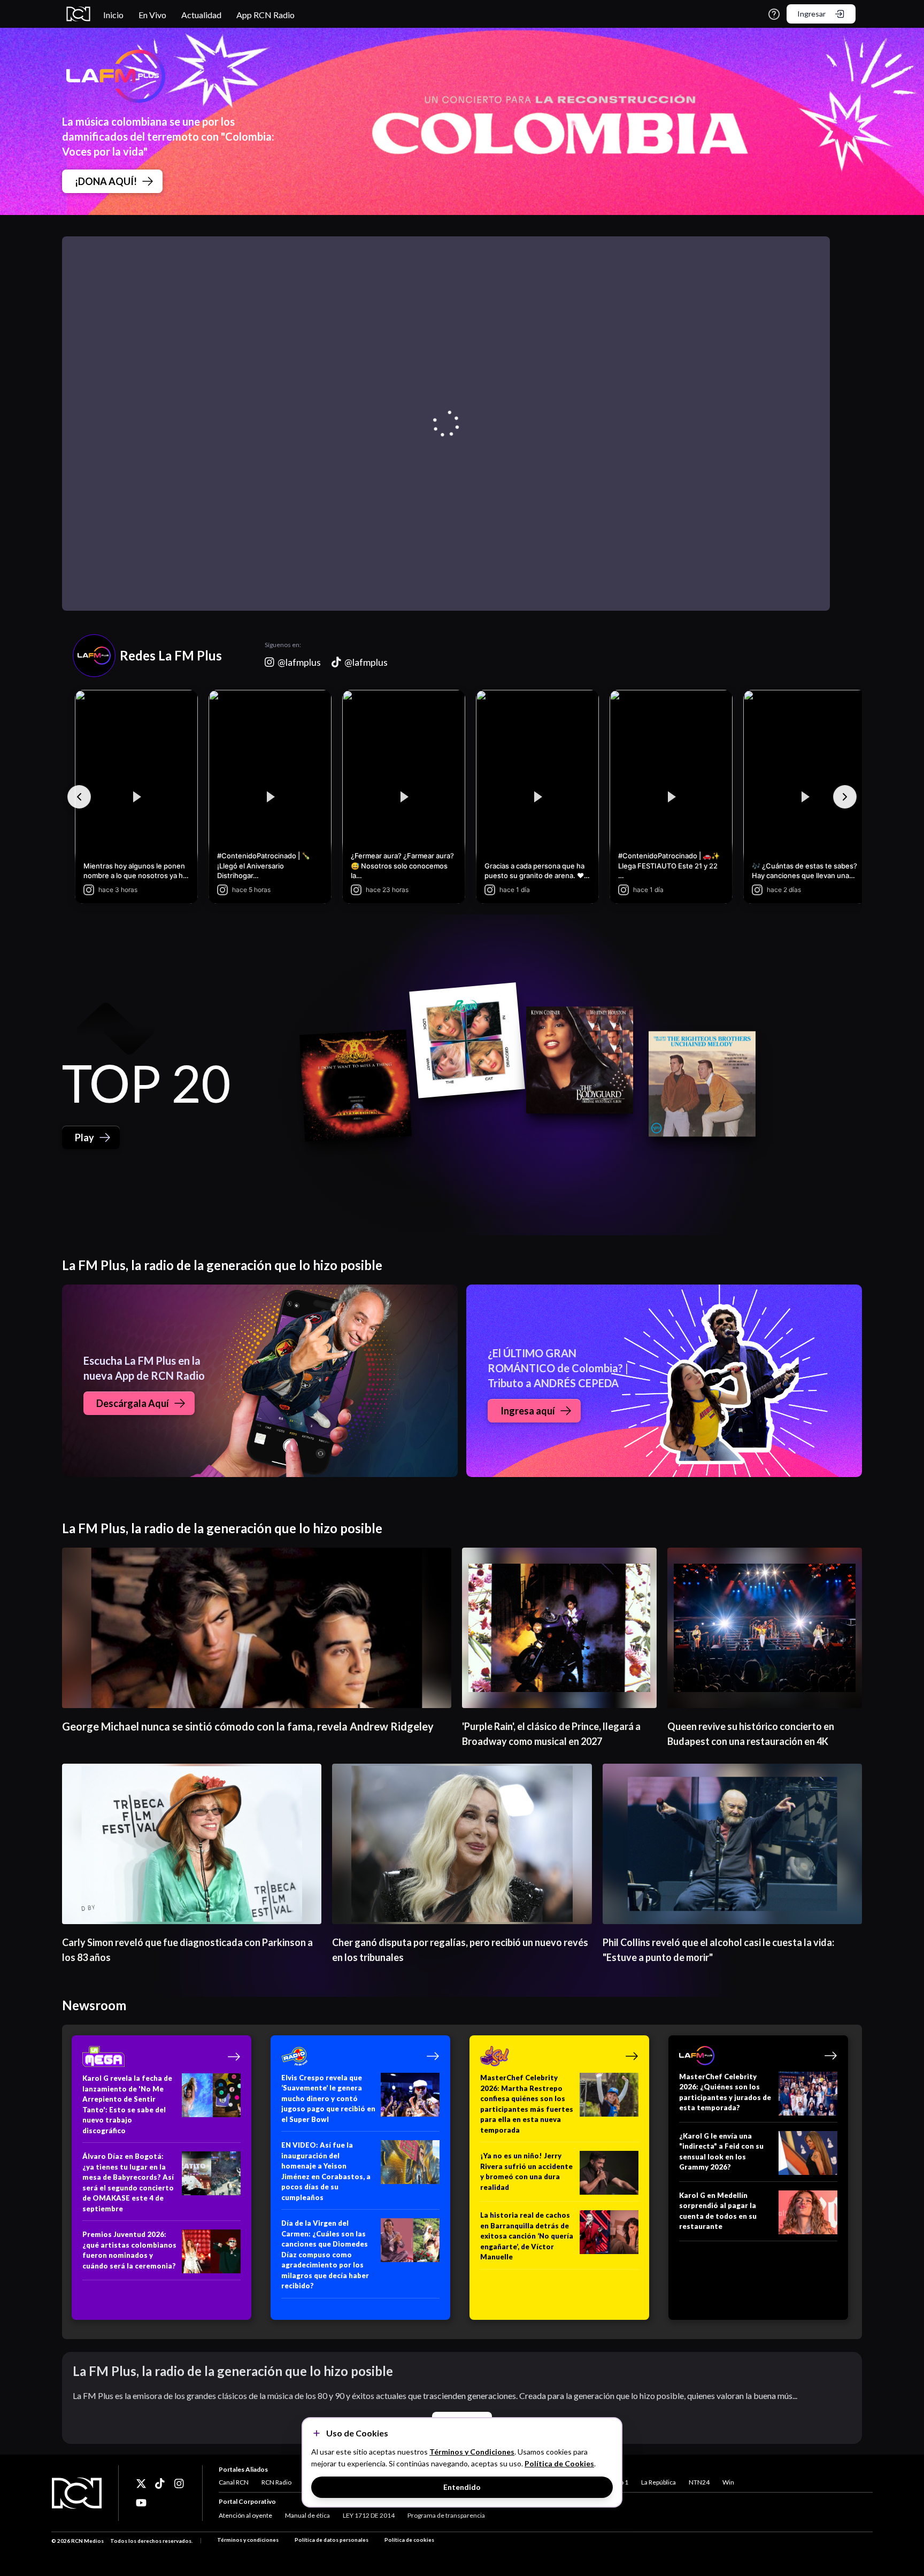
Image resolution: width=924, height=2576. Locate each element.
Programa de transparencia (446, 2515)
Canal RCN (234, 2482)
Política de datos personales (332, 2540)
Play (84, 1137)
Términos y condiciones (248, 2540)
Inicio (113, 15)
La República (659, 2482)
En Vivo (152, 15)
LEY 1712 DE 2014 (369, 2515)
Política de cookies (409, 2540)
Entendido (462, 2487)
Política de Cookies (559, 2463)
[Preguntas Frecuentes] (774, 14)
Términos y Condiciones (472, 2452)
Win (728, 2482)
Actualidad (201, 15)
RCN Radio (276, 2482)
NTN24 (699, 2482)
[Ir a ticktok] (141, 2483)
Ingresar (811, 14)
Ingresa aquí (528, 1411)
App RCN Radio (265, 15)
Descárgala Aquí (133, 1403)
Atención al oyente (245, 2515)
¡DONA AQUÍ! (106, 181)
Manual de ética (307, 2515)
